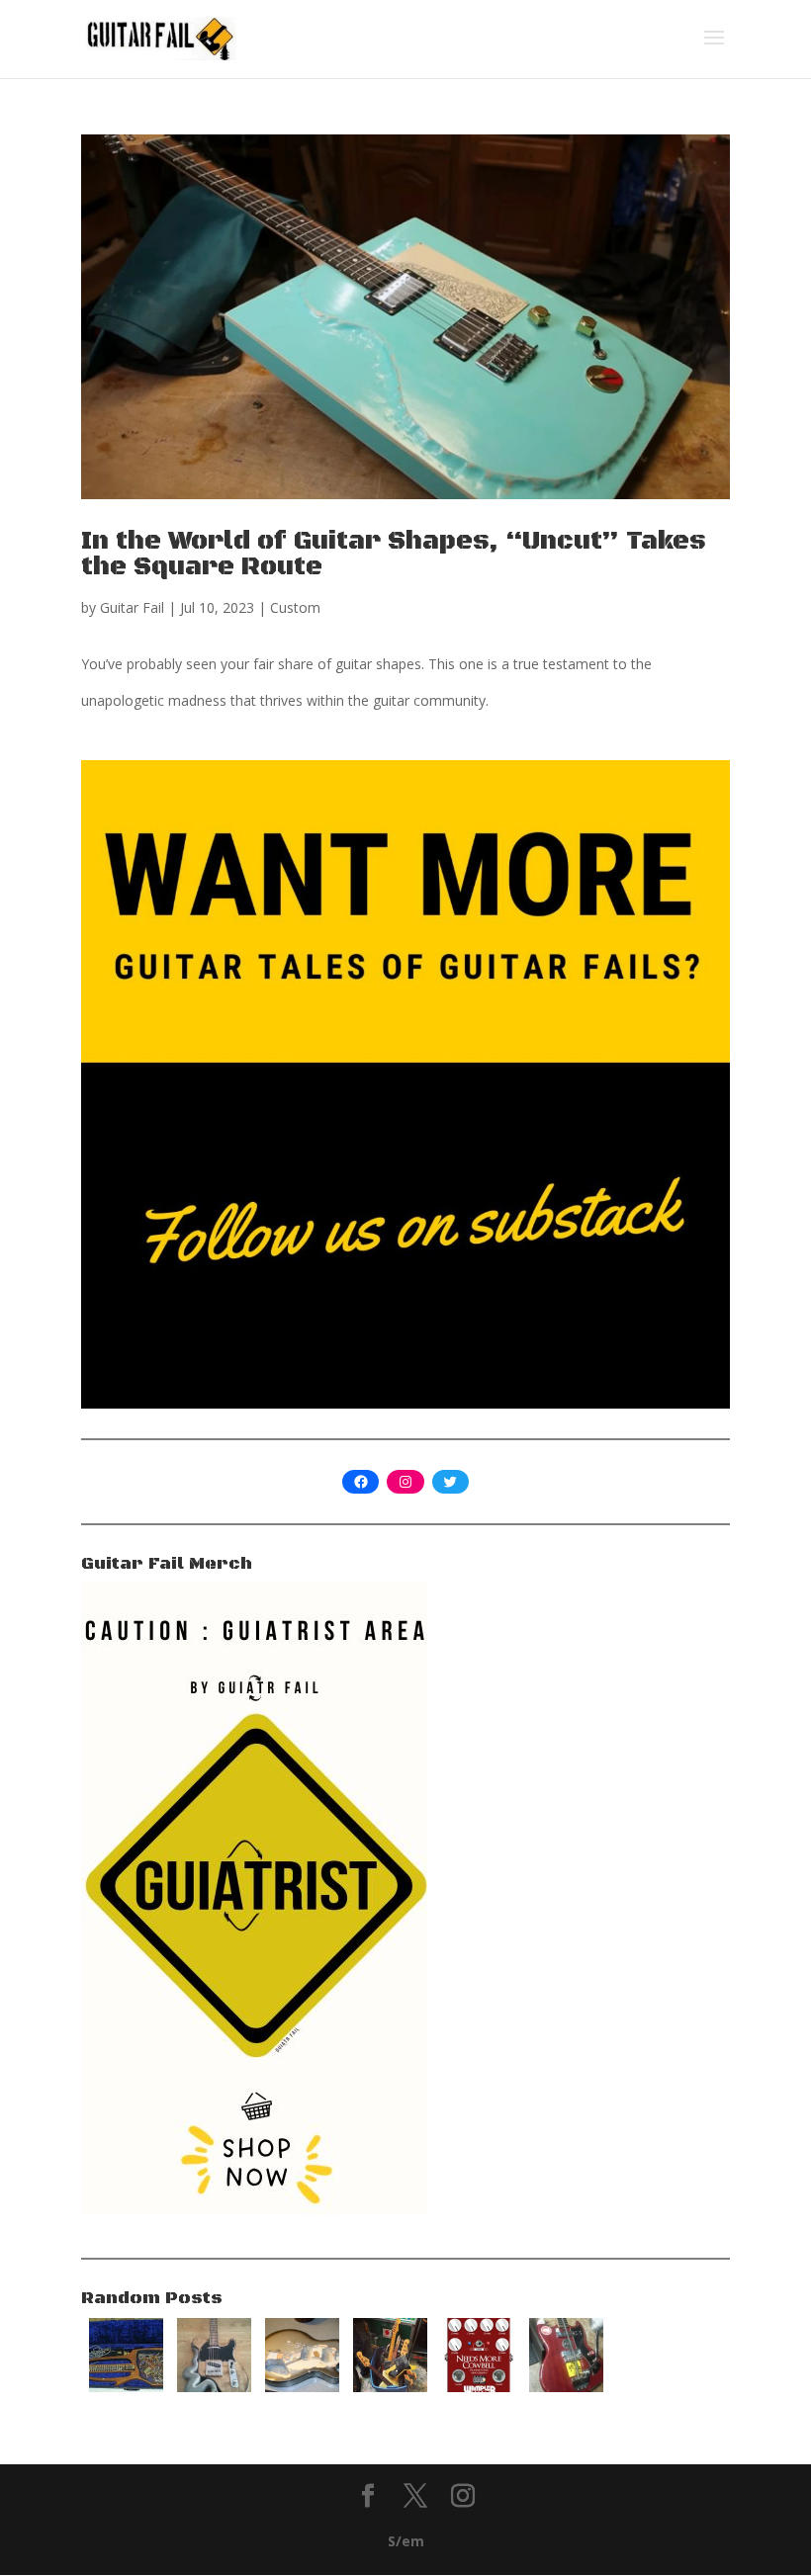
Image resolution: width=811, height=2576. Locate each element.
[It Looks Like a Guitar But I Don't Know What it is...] (126, 2387)
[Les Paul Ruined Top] (302, 2387)
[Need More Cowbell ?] (478, 2387)
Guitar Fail (132, 607)
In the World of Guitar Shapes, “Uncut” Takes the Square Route (394, 554)
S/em (406, 2541)
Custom (295, 607)
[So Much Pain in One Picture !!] (390, 2387)
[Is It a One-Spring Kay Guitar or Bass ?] (566, 2387)
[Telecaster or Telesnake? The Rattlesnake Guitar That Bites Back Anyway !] (214, 2387)
